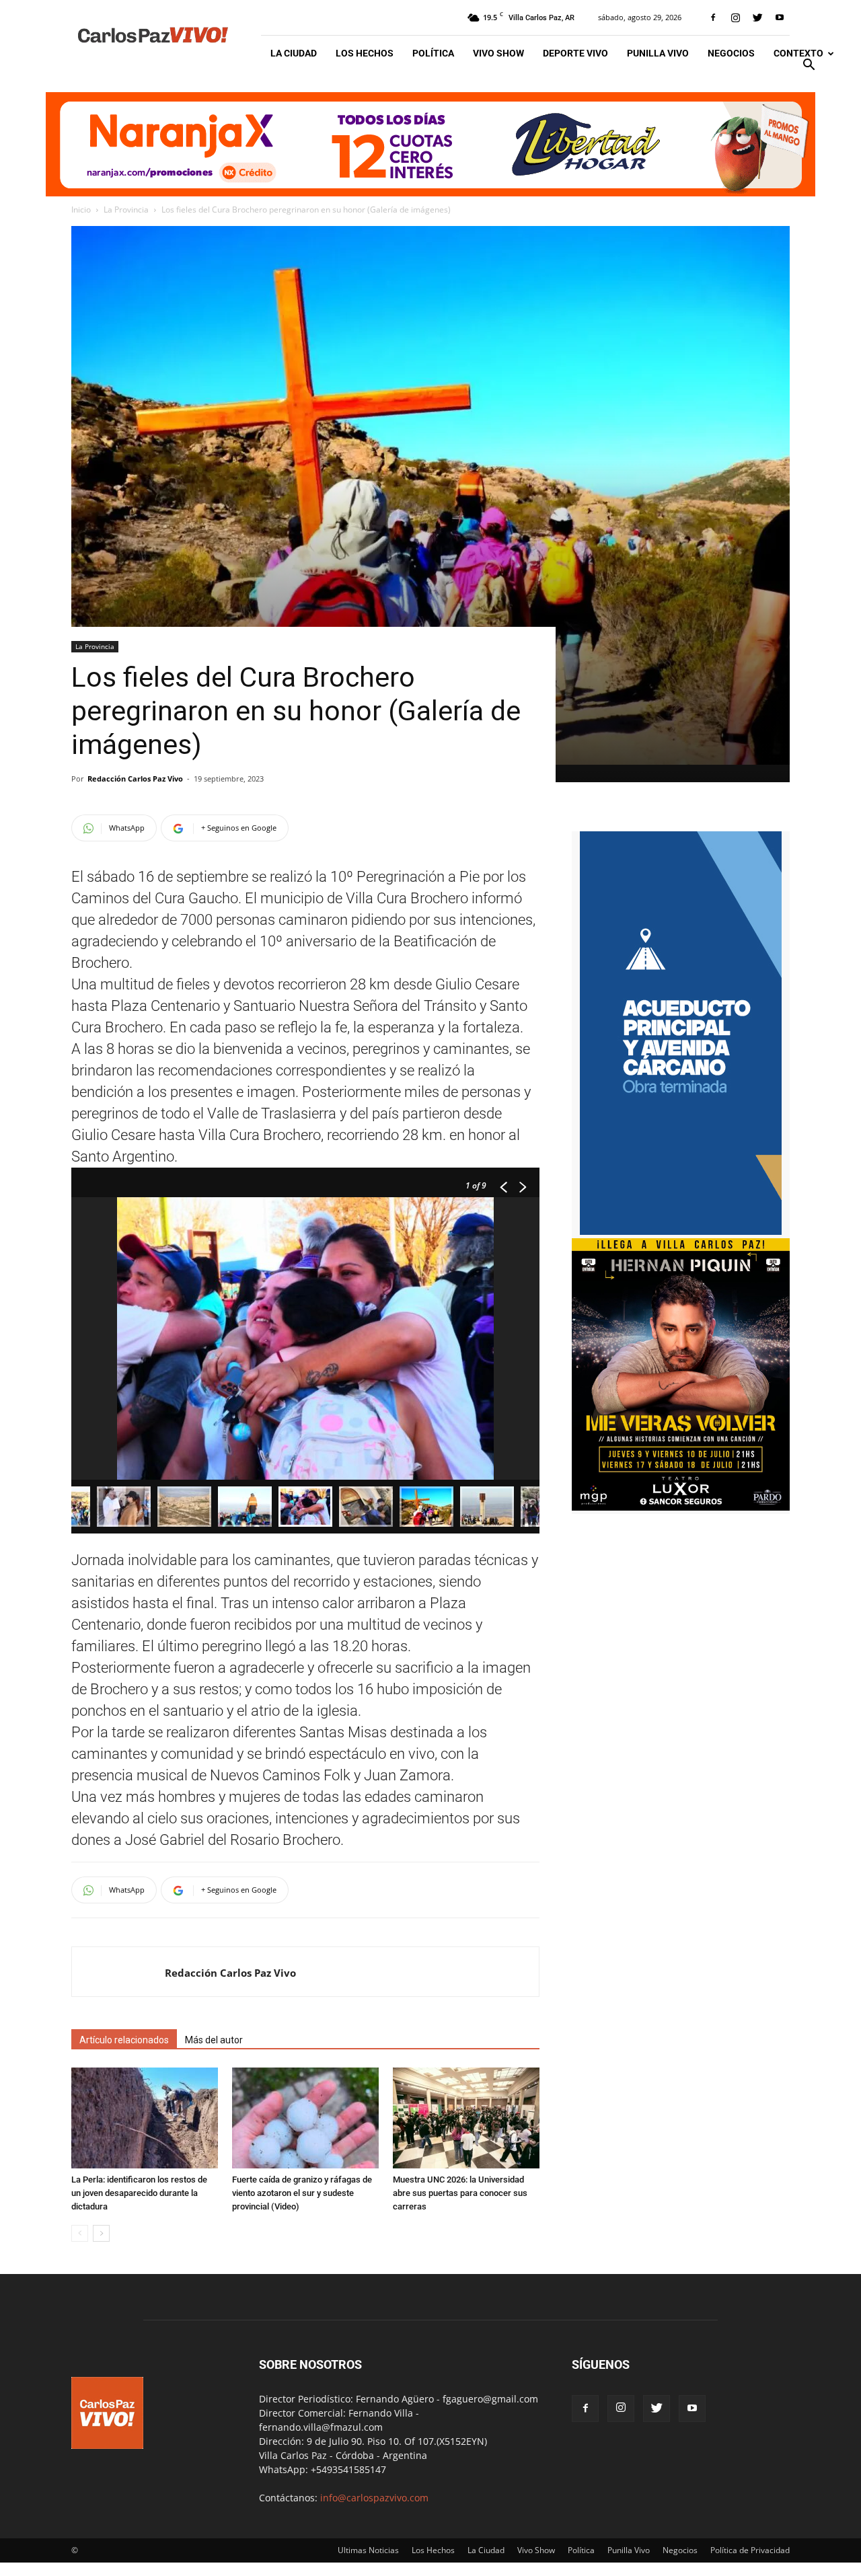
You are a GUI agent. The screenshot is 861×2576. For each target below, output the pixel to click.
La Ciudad (294, 53)
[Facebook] (713, 17)
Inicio (81, 210)
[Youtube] (780, 17)
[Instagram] (735, 17)
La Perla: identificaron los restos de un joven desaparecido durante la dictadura (139, 2193)
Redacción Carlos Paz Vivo (135, 779)
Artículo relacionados (124, 2040)
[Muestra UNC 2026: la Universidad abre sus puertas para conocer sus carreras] (466, 2118)
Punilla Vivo (658, 53)
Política (433, 53)
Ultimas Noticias (368, 2550)
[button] (809, 66)
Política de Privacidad (750, 2550)
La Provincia (126, 210)
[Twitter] (757, 17)
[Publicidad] (430, 144)
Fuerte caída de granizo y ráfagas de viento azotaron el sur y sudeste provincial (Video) (302, 2193)
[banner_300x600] (681, 1231)
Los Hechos (365, 53)
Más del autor (214, 2040)
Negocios (731, 53)
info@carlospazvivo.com (374, 2498)
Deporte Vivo (575, 53)
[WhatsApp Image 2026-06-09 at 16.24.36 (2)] (681, 1507)
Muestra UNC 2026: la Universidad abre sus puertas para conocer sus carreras (460, 2193)
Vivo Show (498, 53)
